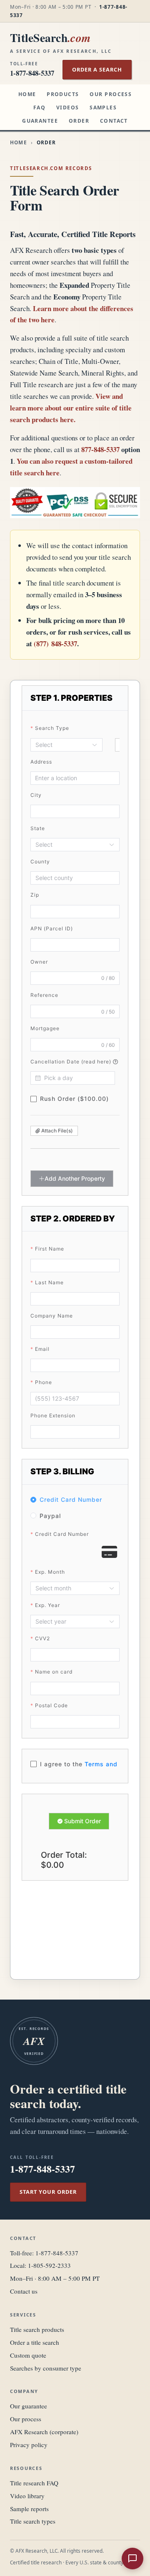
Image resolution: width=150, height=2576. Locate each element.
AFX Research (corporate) (44, 2432)
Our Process (111, 94)
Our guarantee (29, 2406)
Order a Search (97, 69)
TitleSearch (61, 42)
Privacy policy (29, 2445)
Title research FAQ (34, 2483)
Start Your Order (48, 2192)
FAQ (39, 108)
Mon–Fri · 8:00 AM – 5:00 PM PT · (69, 11)
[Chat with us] (132, 2559)
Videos (68, 108)
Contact (114, 121)
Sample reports (29, 2509)
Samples (103, 108)
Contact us (24, 2291)
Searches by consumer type (46, 2368)
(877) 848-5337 (55, 644)
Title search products (37, 2329)
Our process (26, 2419)
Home (27, 94)
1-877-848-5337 (57, 2253)
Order (79, 121)
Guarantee (40, 121)
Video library (27, 2496)
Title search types (33, 2521)
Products (63, 94)
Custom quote (28, 2355)
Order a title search (35, 2342)
